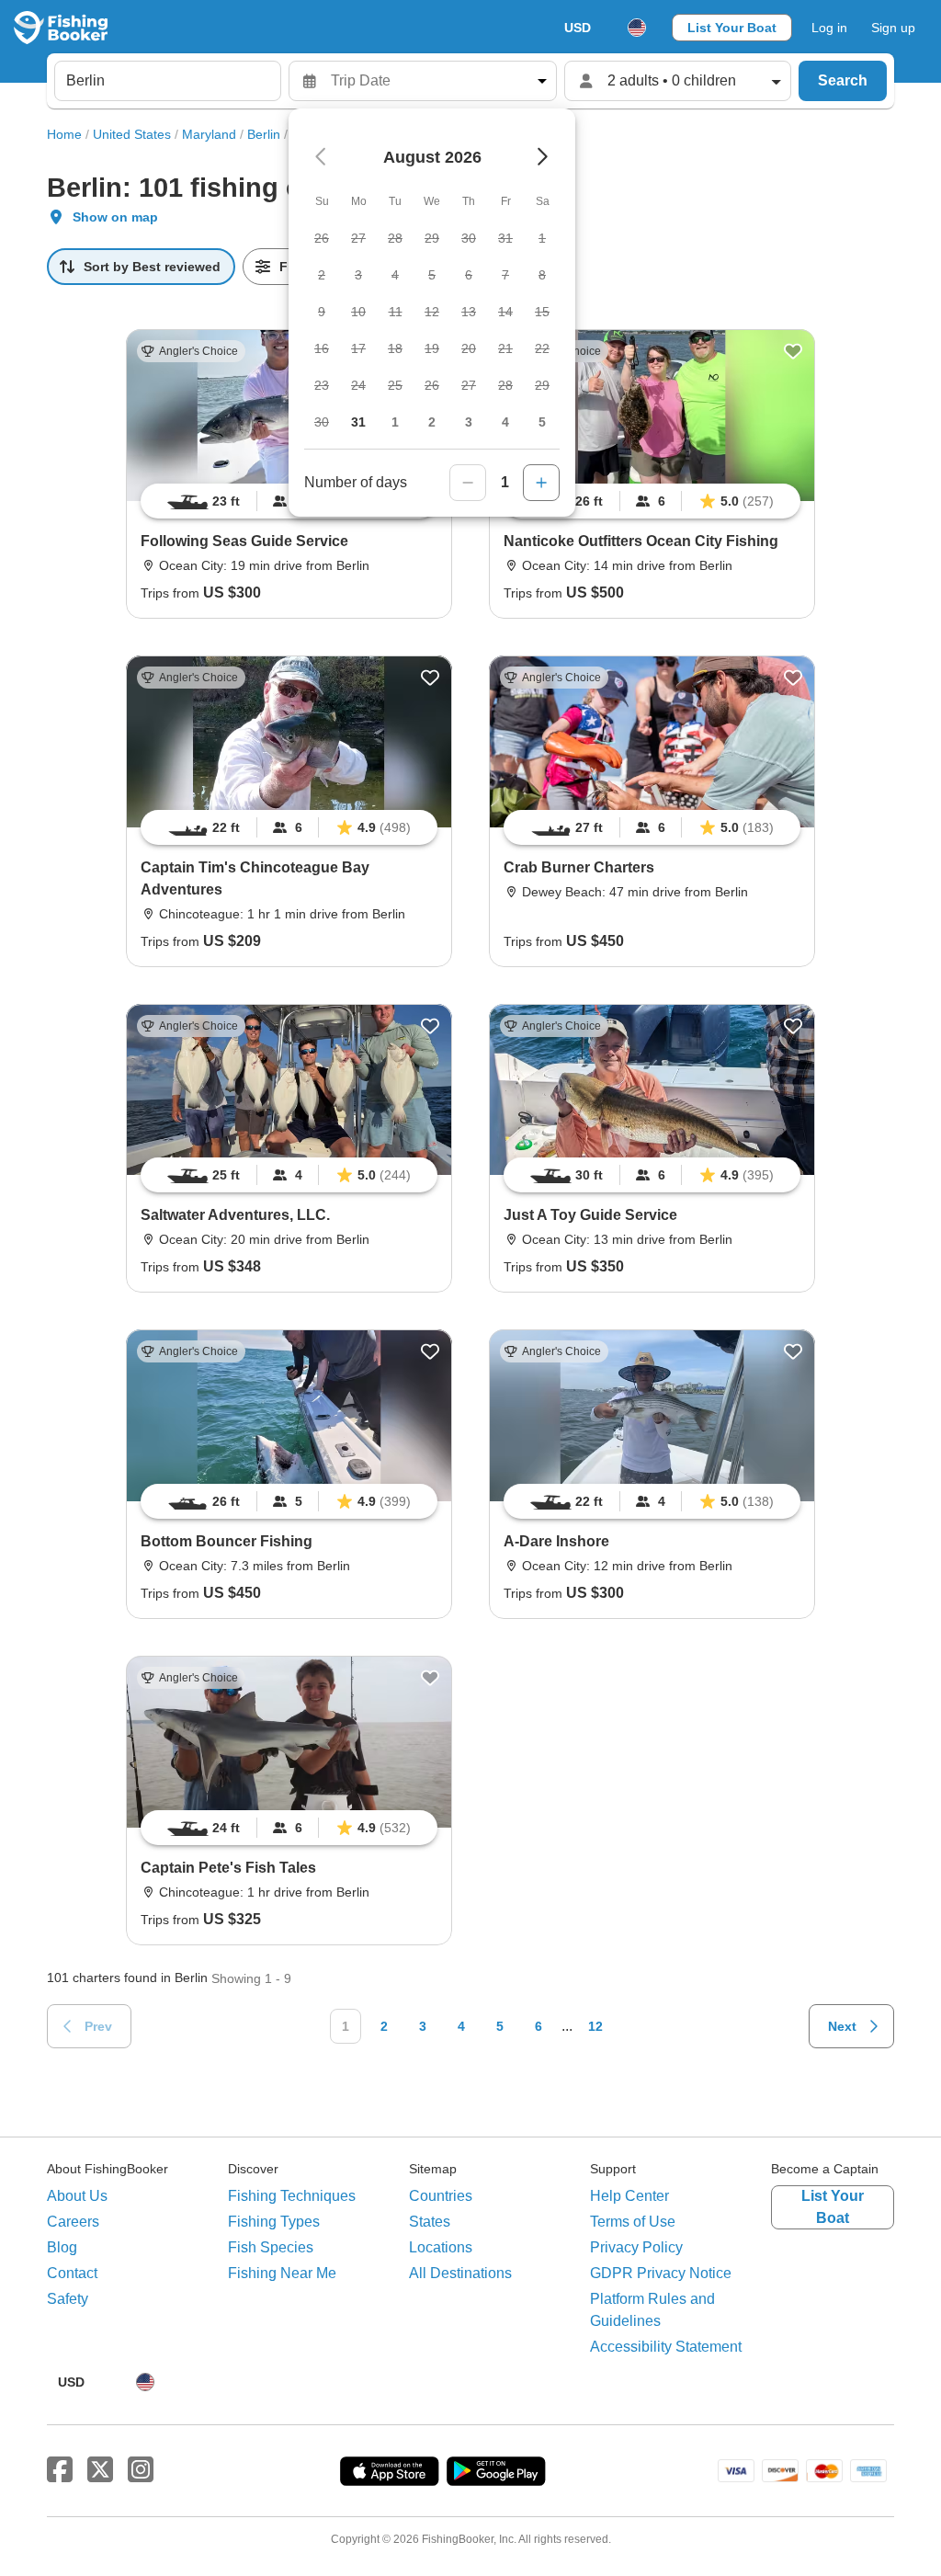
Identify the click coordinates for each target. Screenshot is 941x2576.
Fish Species (271, 2247)
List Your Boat (732, 28)
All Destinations (460, 2273)
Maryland (209, 134)
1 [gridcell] (395, 422)
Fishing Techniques (292, 2196)
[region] (652, 501)
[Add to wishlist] (793, 351)
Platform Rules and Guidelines (652, 2310)
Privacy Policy (636, 2247)
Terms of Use (633, 2222)
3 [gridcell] (469, 422)
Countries (441, 2196)
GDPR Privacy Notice (661, 2273)
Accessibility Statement (666, 2347)
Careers (73, 2222)
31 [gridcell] (358, 422)
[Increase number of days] (541, 483)
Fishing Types (274, 2222)
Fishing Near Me (282, 2273)
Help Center (629, 2196)
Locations (441, 2247)
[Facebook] (60, 2470)
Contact (72, 2273)
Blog (62, 2247)
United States (132, 134)
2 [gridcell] (432, 422)
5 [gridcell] (542, 422)
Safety (68, 2299)
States (430, 2222)
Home (64, 134)
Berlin (264, 134)
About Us (77, 2196)
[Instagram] (141, 2470)
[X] (100, 2470)
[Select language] (637, 28)
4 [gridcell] (505, 422)
